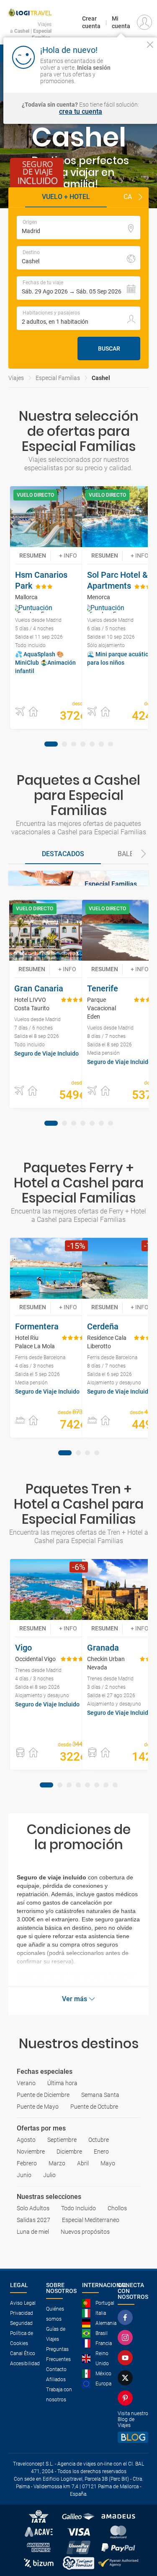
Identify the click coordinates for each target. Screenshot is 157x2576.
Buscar (109, 349)
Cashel (101, 378)
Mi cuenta (121, 22)
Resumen (33, 556)
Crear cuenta (91, 22)
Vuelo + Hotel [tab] (66, 197)
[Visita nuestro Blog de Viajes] (133, 2437)
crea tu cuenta (81, 112)
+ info (68, 556)
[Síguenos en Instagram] (127, 2338)
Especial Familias (58, 378)
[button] (140, 197)
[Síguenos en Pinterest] (127, 2398)
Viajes (16, 378)
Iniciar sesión (133, 73)
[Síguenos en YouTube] (127, 2358)
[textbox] (78, 228)
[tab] (51, 744)
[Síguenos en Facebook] (127, 2317)
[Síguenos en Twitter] (127, 2378)
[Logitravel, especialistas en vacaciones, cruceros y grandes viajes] (30, 13)
